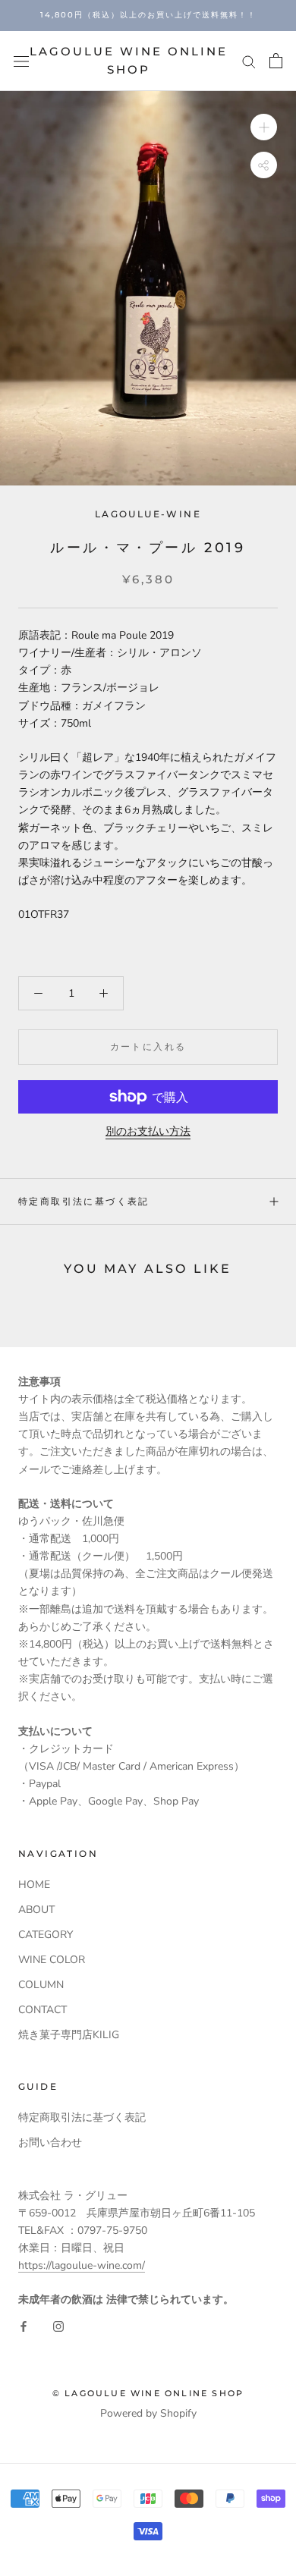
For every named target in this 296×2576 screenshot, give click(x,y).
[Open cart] (276, 61)
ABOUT (36, 1910)
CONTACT (43, 2010)
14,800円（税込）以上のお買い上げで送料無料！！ (148, 15)
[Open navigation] (21, 61)
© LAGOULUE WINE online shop (148, 2393)
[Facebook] (24, 2326)
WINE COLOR (52, 1960)
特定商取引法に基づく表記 (84, 1201)
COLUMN (41, 1985)
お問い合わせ (50, 2142)
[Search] (249, 61)
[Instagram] (58, 2326)
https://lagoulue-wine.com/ (82, 2265)
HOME (34, 1885)
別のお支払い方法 (148, 1131)
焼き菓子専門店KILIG (69, 2035)
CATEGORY (46, 1935)
